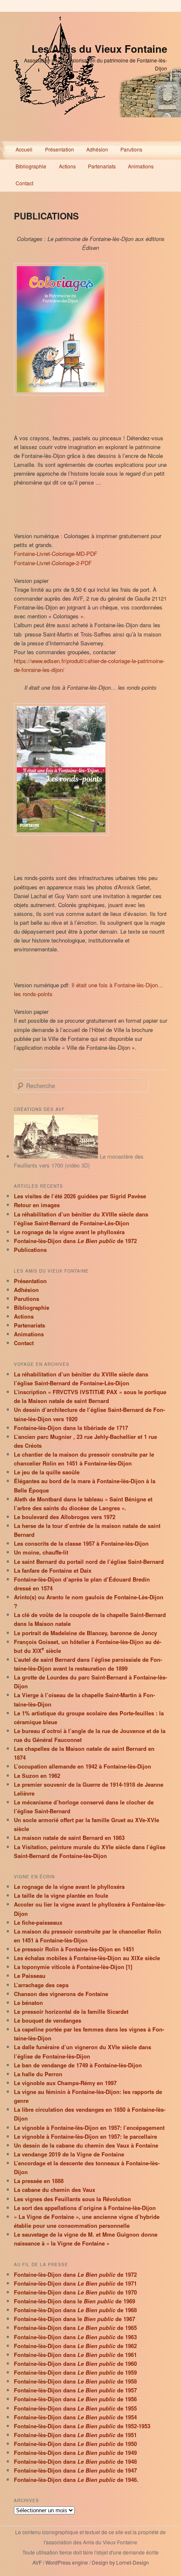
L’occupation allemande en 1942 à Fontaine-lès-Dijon (83, 1766)
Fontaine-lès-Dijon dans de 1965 (75, 2328)
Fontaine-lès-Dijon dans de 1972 (75, 1241)
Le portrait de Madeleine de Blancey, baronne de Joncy (85, 1633)
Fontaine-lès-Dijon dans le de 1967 (75, 2319)
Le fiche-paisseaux (38, 1922)
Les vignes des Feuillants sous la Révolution (72, 2199)
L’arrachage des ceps (41, 1985)
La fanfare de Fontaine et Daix (53, 1570)
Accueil (24, 149)
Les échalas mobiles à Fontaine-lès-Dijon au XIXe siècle (87, 1958)
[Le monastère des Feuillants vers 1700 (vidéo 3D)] (56, 1156)
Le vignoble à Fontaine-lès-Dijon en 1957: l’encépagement (89, 2128)
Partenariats (102, 166)
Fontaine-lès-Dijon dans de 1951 (75, 2435)
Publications (30, 1250)
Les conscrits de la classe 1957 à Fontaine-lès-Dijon (81, 1543)
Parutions (131, 149)
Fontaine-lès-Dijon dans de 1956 (75, 2399)
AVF (37, 2562)
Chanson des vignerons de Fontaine (61, 1994)
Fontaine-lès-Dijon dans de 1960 (75, 2363)
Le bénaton (28, 2003)
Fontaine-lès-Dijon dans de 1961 (75, 2355)
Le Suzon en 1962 (37, 1776)
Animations (141, 166)
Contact (24, 183)
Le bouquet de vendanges (48, 2020)
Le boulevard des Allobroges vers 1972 (65, 1517)
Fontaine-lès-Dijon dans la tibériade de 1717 (71, 1428)
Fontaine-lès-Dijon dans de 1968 (75, 2310)
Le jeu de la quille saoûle (47, 1472)
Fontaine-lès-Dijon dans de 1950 (75, 2444)
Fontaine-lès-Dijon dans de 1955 (75, 2408)
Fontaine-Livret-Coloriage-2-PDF (53, 563)
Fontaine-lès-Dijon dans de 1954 (75, 2417)
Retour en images (37, 1205)
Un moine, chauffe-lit (41, 1552)
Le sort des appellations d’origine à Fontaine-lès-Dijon (85, 2208)
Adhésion (97, 149)
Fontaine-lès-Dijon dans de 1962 (75, 2346)
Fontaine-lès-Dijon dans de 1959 (75, 2372)
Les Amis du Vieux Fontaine (99, 49)
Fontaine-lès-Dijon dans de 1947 (75, 2470)
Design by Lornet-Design (120, 2562)
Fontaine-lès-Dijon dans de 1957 (75, 2390)
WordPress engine (67, 2562)
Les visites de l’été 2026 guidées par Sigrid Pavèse (80, 1196)
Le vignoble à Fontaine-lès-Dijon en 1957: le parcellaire (85, 2136)
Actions (67, 166)
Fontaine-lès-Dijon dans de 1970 (75, 2292)
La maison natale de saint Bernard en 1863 (69, 1838)
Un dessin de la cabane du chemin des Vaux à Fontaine (86, 2145)
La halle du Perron (38, 2074)
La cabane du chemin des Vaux (55, 2190)
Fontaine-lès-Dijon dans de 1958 (75, 2381)
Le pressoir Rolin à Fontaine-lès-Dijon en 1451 (74, 1949)
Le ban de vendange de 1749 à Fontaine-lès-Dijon (78, 2065)
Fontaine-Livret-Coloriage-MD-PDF (56, 554)
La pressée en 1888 (39, 2181)
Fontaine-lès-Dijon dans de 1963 (75, 2337)
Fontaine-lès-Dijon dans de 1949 (75, 2453)
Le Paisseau (30, 1976)
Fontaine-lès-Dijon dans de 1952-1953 (82, 2426)
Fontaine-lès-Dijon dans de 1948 (75, 2461)
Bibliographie (31, 166)
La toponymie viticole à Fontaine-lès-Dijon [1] (73, 1967)
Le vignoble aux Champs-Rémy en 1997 (65, 2083)
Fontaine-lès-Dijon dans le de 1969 (75, 2301)
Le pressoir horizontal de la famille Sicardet (71, 2011)
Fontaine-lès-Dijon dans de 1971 (75, 2283)
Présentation (60, 149)
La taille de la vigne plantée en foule (61, 1895)
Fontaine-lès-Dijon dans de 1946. (76, 2480)
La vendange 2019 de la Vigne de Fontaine (69, 2154)
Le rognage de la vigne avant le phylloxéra (69, 1232)
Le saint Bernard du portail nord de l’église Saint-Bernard (89, 1562)
